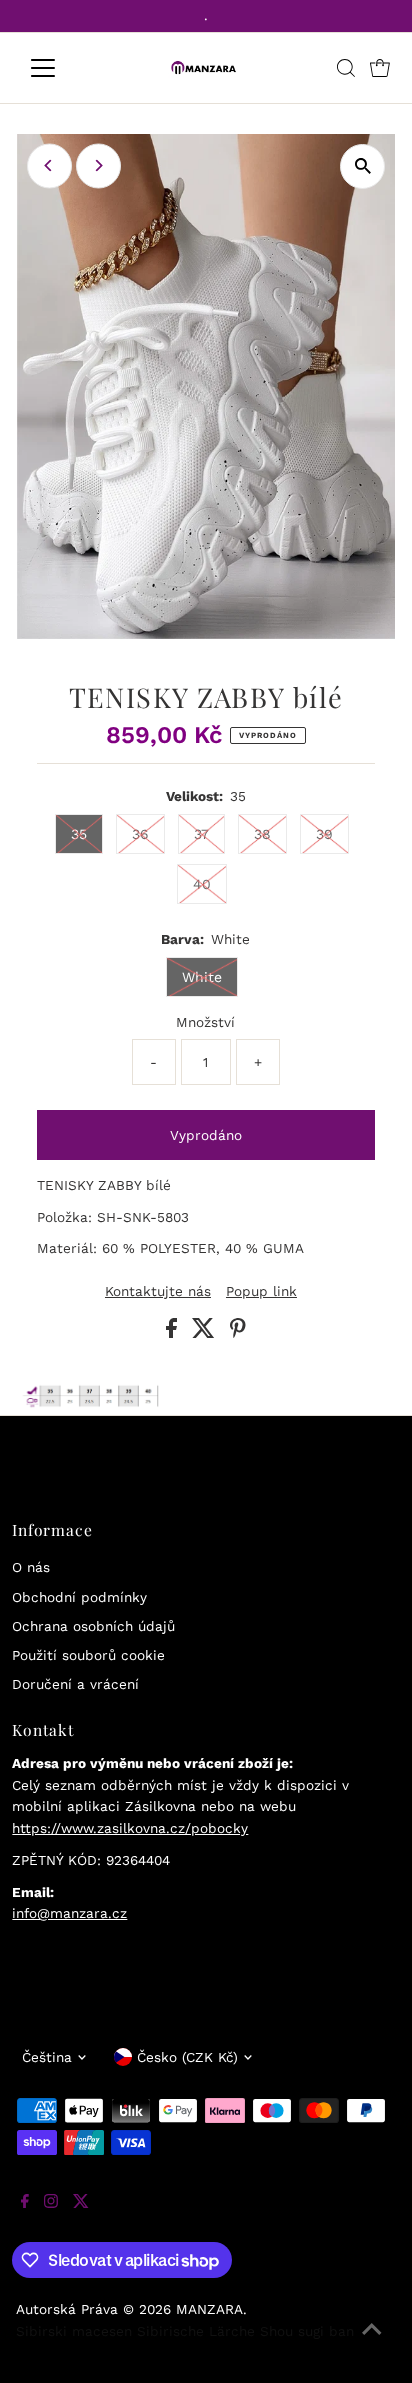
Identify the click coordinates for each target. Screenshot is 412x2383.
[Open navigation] (61, 68)
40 (202, 884)
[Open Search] (346, 68)
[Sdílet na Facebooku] (174, 1333)
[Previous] (49, 165)
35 (79, 834)
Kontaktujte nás (158, 1292)
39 (324, 834)
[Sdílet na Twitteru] (206, 1333)
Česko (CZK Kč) (187, 2057)
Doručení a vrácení (75, 1684)
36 (140, 834)
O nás (31, 1567)
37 (201, 834)
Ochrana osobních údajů (93, 1626)
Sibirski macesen (74, 2331)
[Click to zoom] (362, 166)
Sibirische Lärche (196, 2331)
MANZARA (209, 2309)
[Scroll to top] (372, 2343)
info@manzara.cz (69, 1913)
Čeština (47, 2057)
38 (262, 834)
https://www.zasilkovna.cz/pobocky (130, 1828)
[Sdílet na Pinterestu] (238, 1333)
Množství (205, 1022)
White (202, 977)
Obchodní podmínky (79, 1597)
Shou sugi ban (307, 2331)
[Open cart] (380, 68)
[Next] (98, 165)
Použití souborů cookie (88, 1655)
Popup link (261, 1292)
